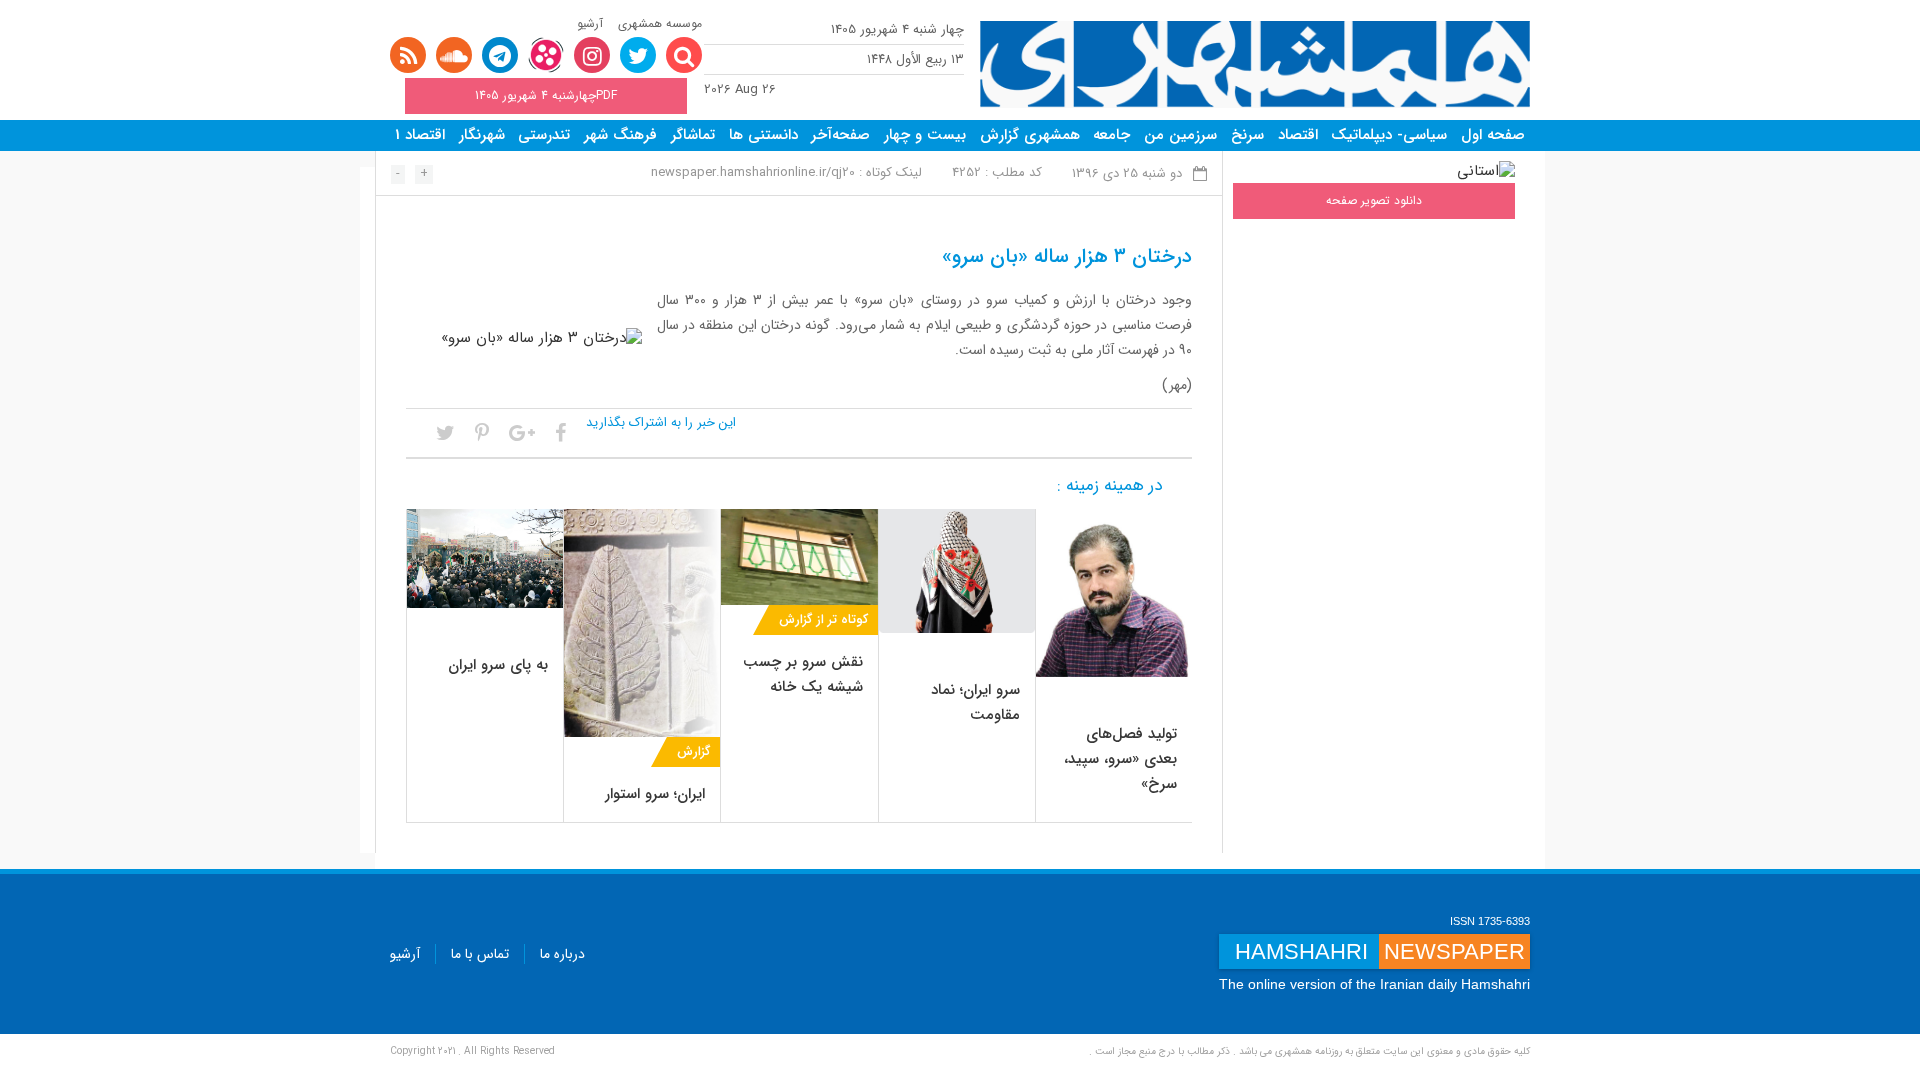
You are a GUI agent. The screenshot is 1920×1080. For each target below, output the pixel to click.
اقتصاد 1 (420, 135)
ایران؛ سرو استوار (655, 794)
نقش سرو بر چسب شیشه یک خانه (803, 674)
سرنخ (1247, 135)
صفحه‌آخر (840, 135)
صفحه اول (1493, 135)
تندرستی (544, 135)
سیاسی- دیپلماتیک (1389, 135)
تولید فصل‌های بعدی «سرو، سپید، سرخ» (1120, 759)
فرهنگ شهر (620, 135)
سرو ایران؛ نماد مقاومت (975, 702)
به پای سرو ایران (498, 665)
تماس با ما (480, 954)
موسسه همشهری (660, 23)
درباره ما (562, 954)
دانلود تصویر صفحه (1374, 200)
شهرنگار (482, 135)
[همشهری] (1255, 64)
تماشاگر (693, 135)
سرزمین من (1180, 135)
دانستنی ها (763, 135)
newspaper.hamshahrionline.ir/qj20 (753, 172)
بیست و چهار (925, 135)
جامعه (1111, 135)
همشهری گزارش (1030, 135)
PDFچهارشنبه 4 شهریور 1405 (546, 95)
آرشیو (590, 23)
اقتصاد (1298, 135)
